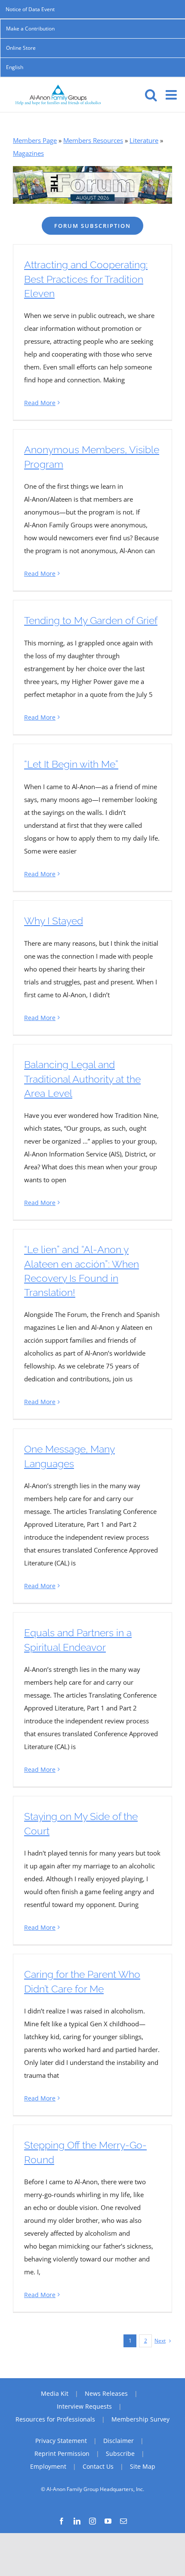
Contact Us (98, 2466)
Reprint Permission (62, 2453)
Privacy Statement (61, 2441)
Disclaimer (119, 2441)
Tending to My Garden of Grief (91, 620)
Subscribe (120, 2453)
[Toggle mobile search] (151, 95)
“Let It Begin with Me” (71, 764)
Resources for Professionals (55, 2419)
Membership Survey (140, 2419)
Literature (144, 140)
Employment (48, 2466)
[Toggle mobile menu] (172, 95)
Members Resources (93, 140)
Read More (40, 403)
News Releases (106, 2393)
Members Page (35, 140)
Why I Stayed (54, 921)
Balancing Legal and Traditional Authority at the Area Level (82, 1079)
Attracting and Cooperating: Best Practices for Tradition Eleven (86, 279)
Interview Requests (84, 2406)
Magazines (28, 153)
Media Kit (55, 2393)
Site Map (143, 2466)
